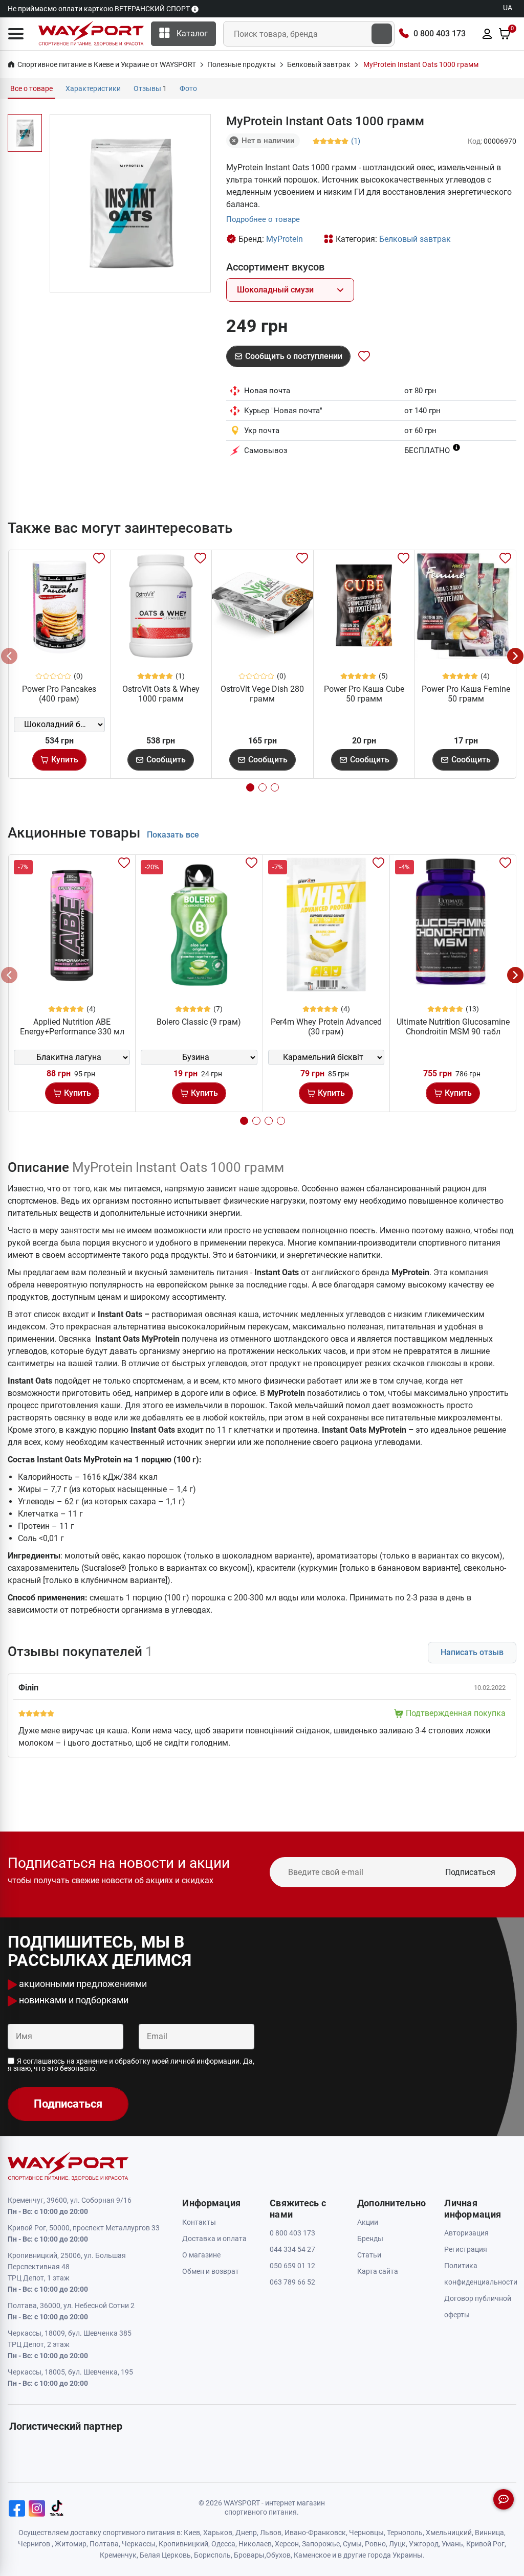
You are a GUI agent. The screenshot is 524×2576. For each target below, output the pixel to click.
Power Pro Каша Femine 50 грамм (466, 694)
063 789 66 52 (292, 2282)
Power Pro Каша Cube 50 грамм (364, 694)
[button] (16, 34)
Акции (368, 2222)
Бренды (370, 2239)
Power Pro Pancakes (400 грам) (59, 694)
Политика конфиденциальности (480, 2274)
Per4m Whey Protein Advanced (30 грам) (326, 1027)
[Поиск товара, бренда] (382, 34)
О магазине (201, 2255)
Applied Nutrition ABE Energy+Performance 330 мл (72, 1027)
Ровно (375, 2544)
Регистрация (466, 2249)
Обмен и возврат (211, 2271)
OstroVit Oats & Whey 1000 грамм (161, 694)
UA (508, 8)
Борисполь (212, 2555)
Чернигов (34, 2544)
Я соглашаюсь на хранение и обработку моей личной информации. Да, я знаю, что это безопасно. (131, 2065)
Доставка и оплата (214, 2239)
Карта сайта (378, 2271)
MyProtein (285, 239)
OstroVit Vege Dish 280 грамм (262, 694)
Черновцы (366, 2533)
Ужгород (424, 2544)
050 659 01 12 (292, 2266)
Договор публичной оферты (478, 2307)
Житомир (71, 2544)
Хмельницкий (449, 2533)
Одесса (223, 2544)
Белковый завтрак (415, 239)
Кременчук (118, 2555)
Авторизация (466, 2233)
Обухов (278, 2555)
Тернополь (405, 2533)
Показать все (173, 835)
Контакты (199, 2222)
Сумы (352, 2544)
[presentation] (9, 656)
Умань (452, 2544)
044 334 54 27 (292, 2249)
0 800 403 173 (440, 33)
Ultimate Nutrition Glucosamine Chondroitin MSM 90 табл (453, 1027)
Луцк (397, 2544)
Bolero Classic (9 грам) (199, 1022)
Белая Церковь (165, 2555)
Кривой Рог (485, 2544)
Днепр (246, 2533)
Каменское (312, 2555)
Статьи (369, 2255)
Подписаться (470, 1872)
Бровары (249, 2555)
